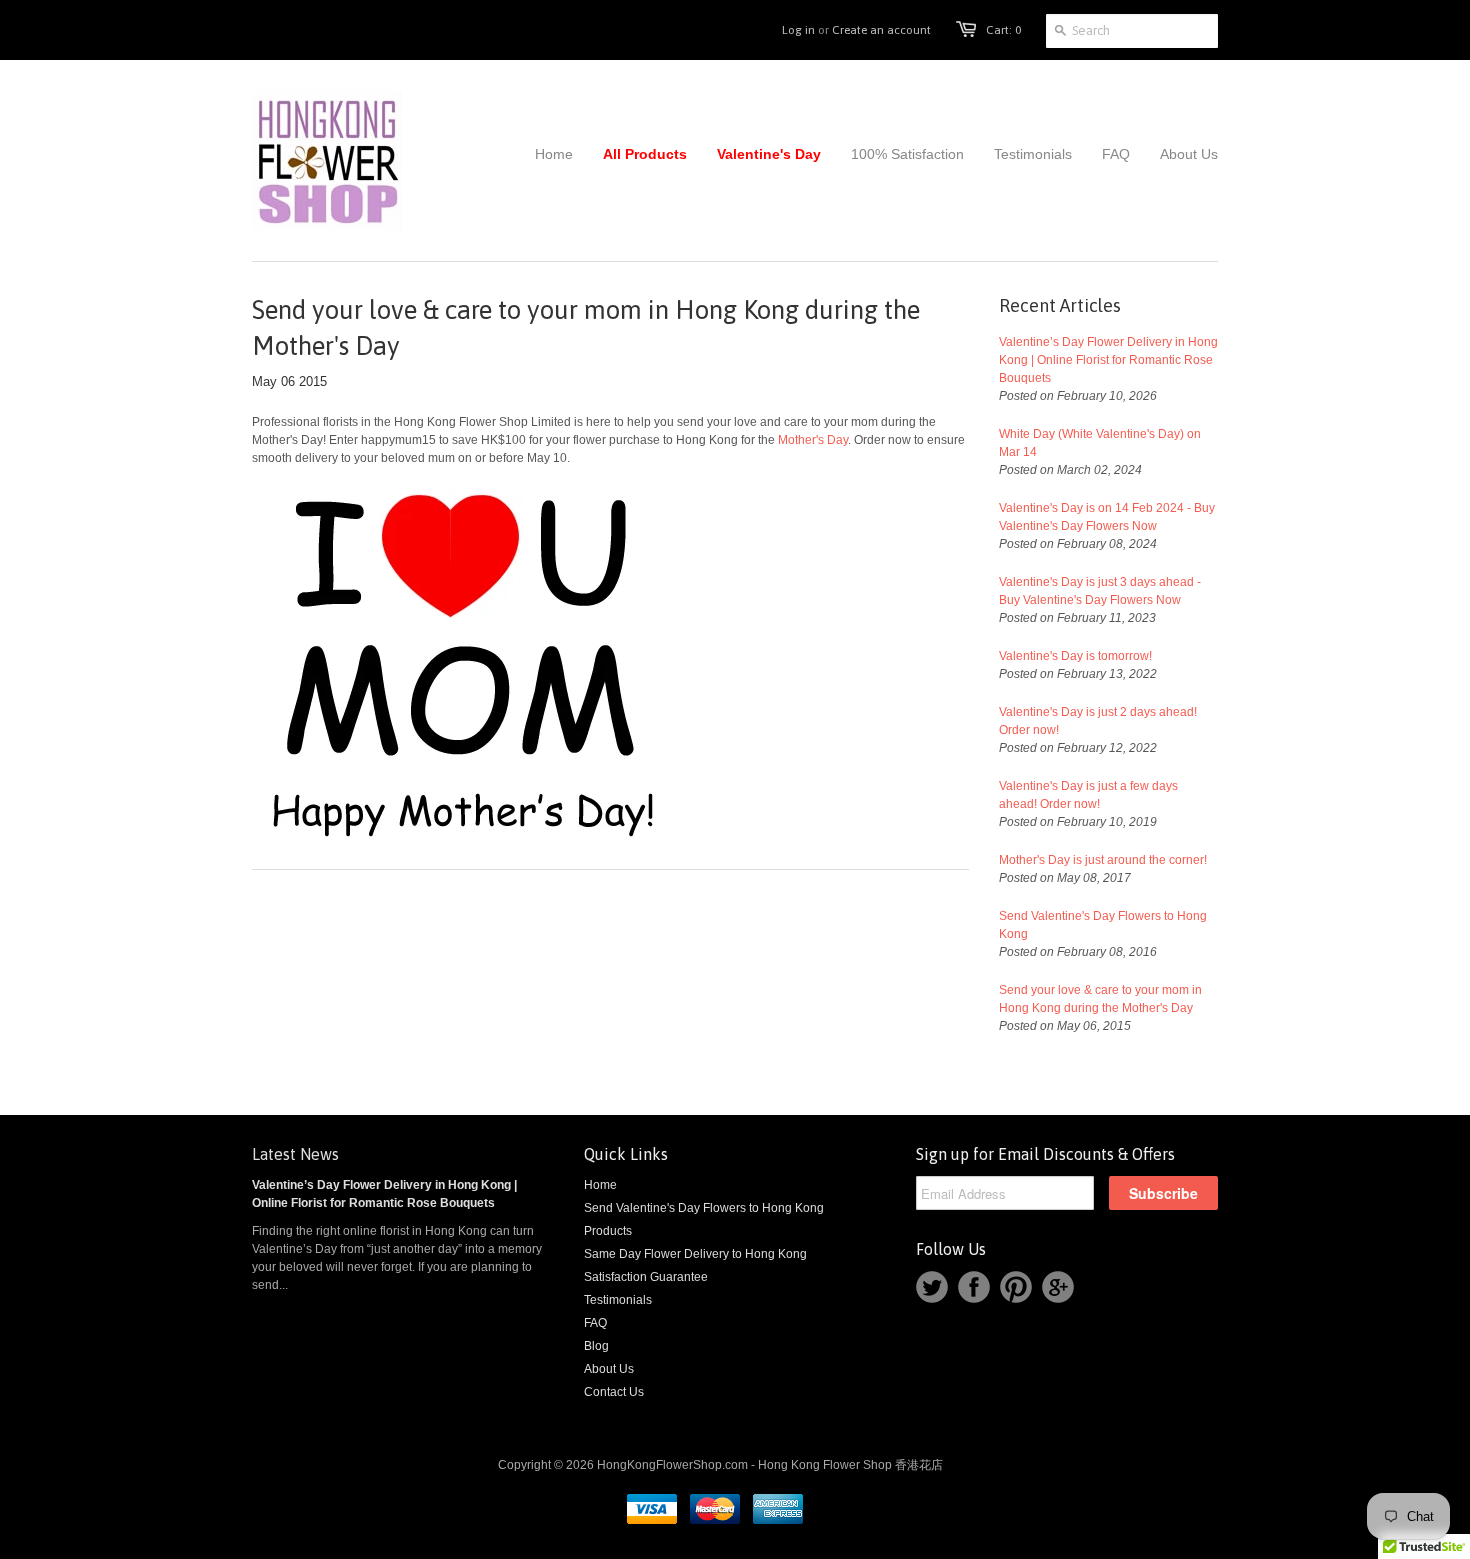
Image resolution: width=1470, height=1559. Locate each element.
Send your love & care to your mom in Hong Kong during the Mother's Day (1100, 999)
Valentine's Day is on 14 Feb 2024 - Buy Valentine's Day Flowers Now (1107, 517)
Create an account (881, 30)
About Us (609, 1369)
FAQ (595, 1323)
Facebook (974, 1287)
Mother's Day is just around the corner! (1103, 860)
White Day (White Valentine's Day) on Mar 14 (1100, 443)
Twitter (932, 1287)
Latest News (295, 1154)
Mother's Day (813, 440)
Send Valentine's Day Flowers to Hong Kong (1103, 925)
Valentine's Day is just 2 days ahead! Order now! (1098, 721)
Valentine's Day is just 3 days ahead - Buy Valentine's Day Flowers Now (1100, 591)
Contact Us (614, 1392)
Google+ (1058, 1287)
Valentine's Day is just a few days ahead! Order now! (1088, 795)
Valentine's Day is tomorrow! (1075, 656)
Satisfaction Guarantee (646, 1277)
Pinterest (1016, 1287)
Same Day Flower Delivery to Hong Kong (695, 1254)
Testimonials (618, 1300)
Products (608, 1231)
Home (600, 1185)
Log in (798, 30)
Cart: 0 (1003, 30)
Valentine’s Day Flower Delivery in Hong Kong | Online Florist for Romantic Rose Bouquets (1108, 360)
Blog (596, 1346)
